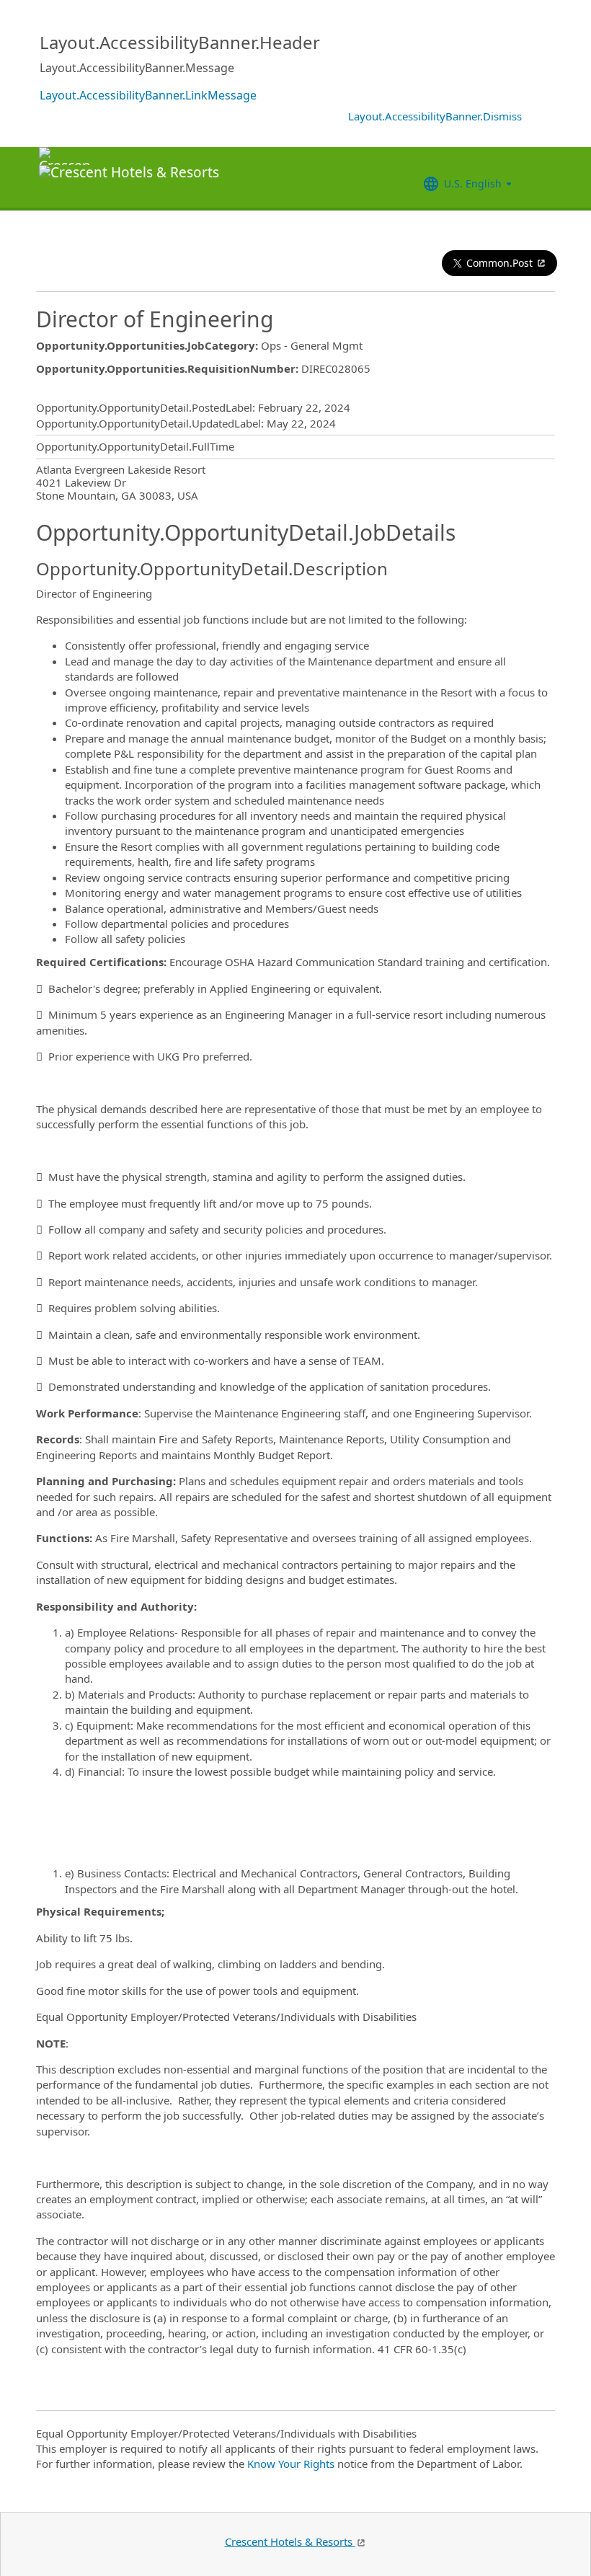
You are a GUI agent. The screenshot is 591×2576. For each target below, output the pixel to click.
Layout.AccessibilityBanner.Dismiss (435, 116)
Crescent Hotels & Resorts (290, 2541)
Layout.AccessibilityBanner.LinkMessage (148, 95)
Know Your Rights (291, 2464)
